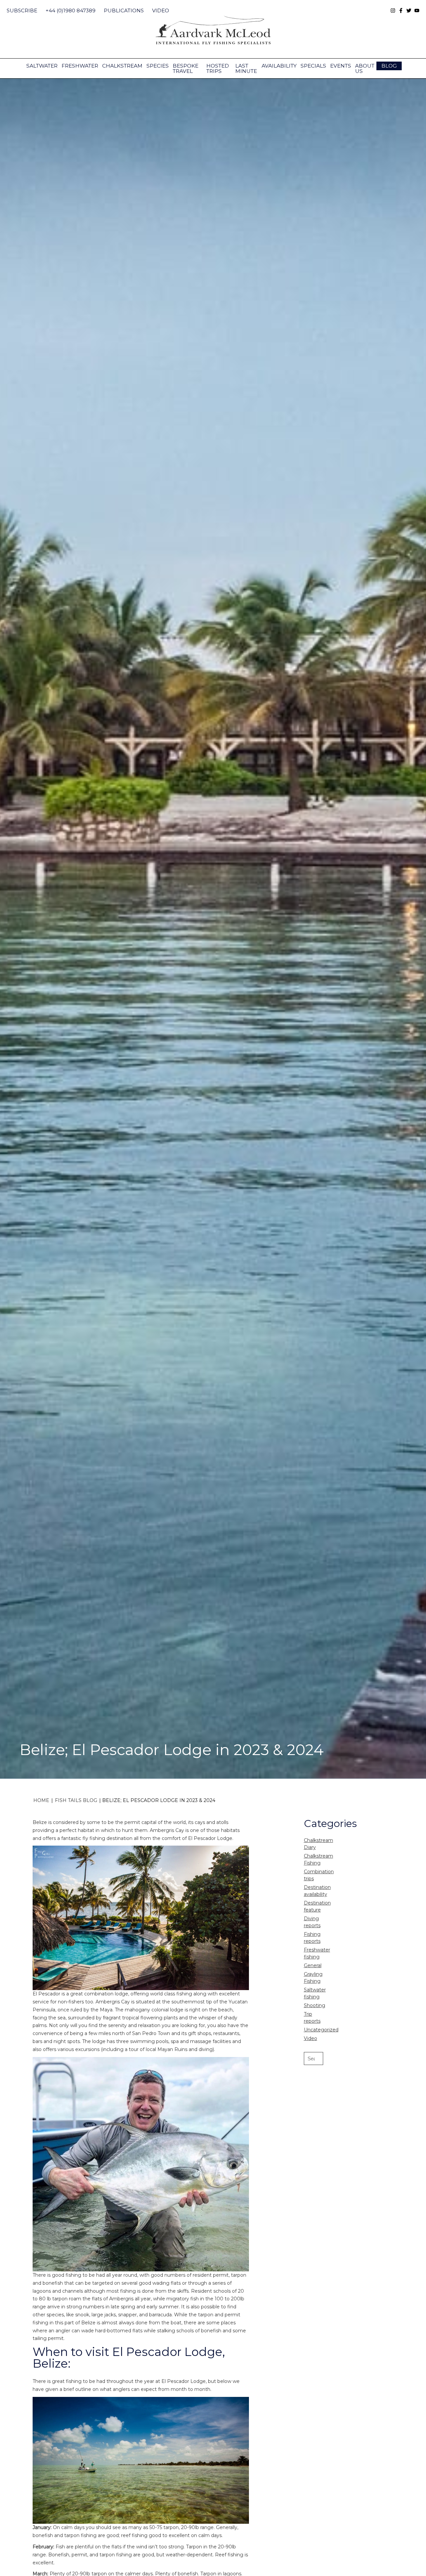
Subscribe (22, 10)
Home (41, 1800)
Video (161, 10)
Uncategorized (321, 2030)
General (313, 1965)
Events (341, 66)
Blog (389, 66)
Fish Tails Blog (76, 1800)
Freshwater (80, 66)
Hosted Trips (218, 68)
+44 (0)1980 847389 (71, 10)
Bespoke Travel (186, 68)
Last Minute (246, 68)
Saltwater (42, 66)
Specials (313, 66)
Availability (279, 66)
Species (158, 66)
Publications (124, 10)
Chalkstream (122, 66)
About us (365, 68)
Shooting (315, 2005)
